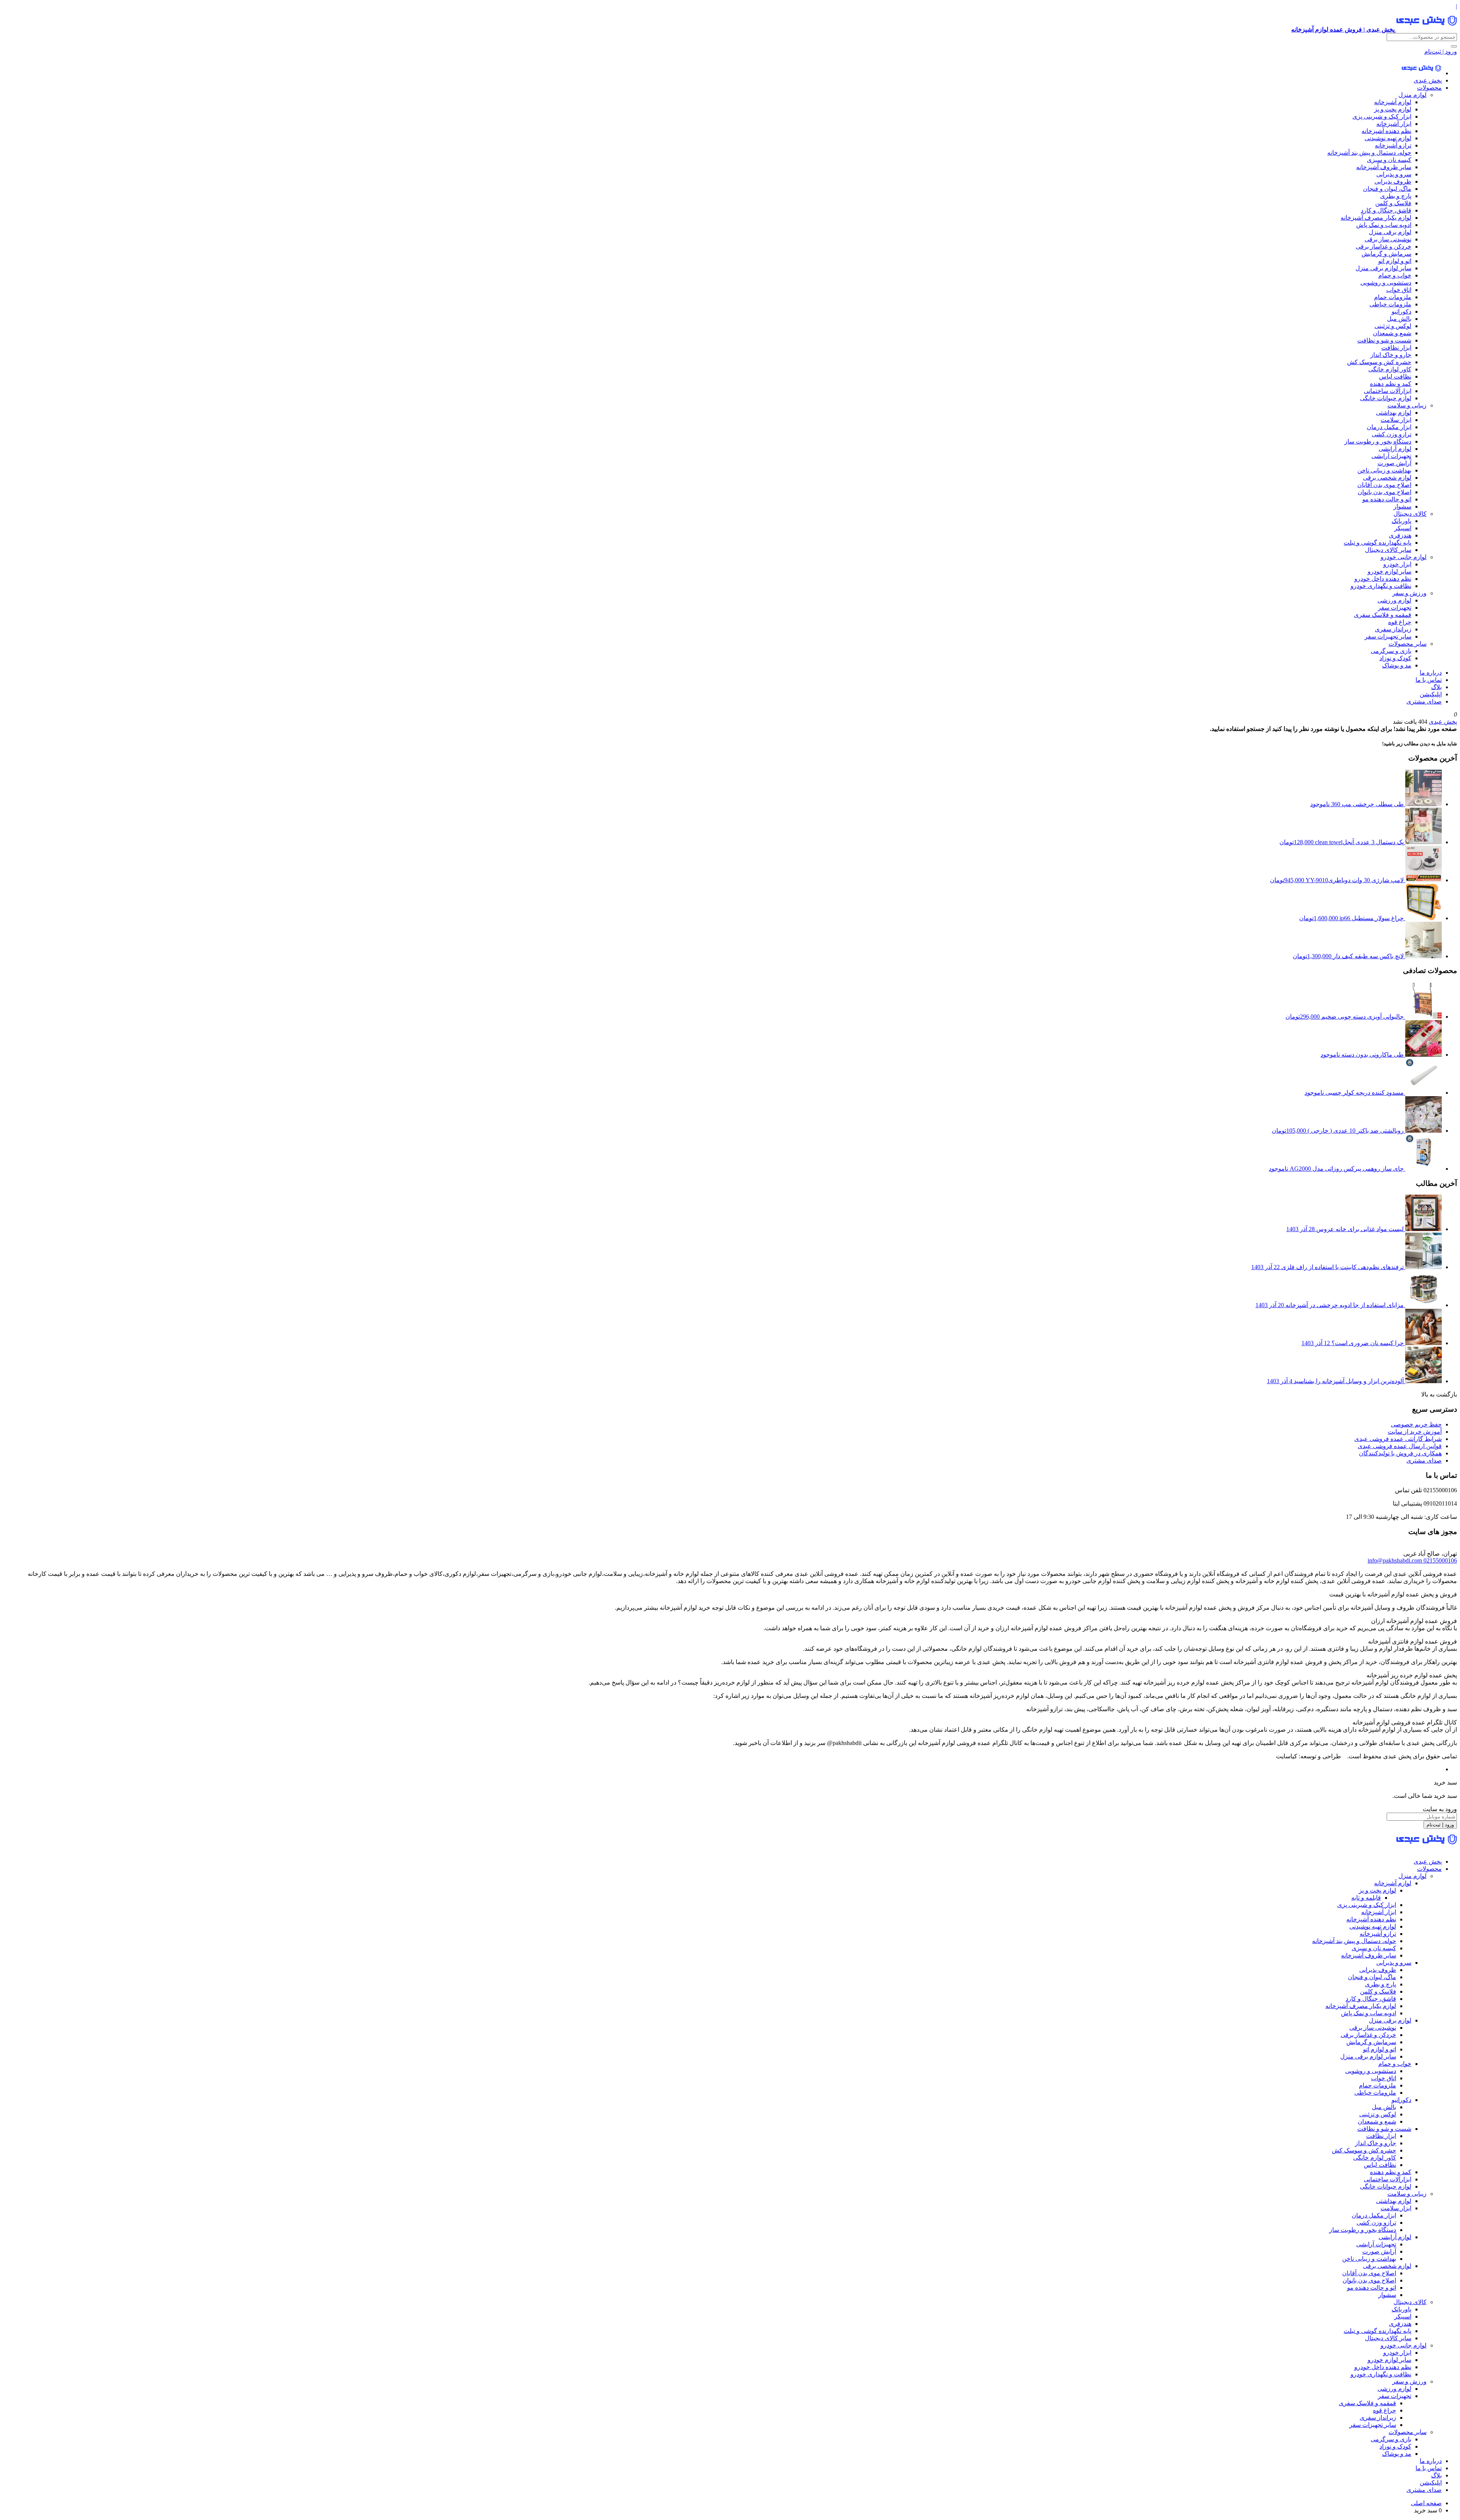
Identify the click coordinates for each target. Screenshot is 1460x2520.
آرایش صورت (1394, 463)
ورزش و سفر (1409, 593)
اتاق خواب (1399, 290)
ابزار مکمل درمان (1389, 427)
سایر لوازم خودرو (1389, 571)
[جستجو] (1454, 46)
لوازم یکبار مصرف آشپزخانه (1376, 218)
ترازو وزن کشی (1392, 434)
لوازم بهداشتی (1394, 413)
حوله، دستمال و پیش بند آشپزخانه (1369, 153)
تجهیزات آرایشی (1391, 456)
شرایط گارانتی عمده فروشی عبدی (1398, 1439)
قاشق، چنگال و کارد (1386, 210)
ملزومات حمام (1393, 297)
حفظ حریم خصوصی (1416, 1424)
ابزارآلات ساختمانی (1388, 391)
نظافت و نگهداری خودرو (1381, 586)
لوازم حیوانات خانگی (1386, 398)
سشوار (1402, 506)
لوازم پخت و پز (1393, 109)
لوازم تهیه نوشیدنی (1388, 138)
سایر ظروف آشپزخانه (1384, 167)
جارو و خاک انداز (1391, 355)
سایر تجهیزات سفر (1388, 636)
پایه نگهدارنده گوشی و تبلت (1377, 543)
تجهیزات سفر (1395, 608)
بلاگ (1436, 687)
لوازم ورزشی (1394, 600)
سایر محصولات (1408, 644)
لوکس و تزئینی (1393, 326)
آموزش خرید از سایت (1415, 1432)
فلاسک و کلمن (1393, 203)
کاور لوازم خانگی (1390, 369)
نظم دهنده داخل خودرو (1383, 579)
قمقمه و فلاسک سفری (1383, 615)
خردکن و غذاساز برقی (1384, 246)
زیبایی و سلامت (1407, 405)
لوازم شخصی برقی (1387, 478)
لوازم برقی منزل (1390, 232)
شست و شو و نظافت (1384, 340)
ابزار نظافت (1396, 348)
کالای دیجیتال (1410, 514)
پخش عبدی (1428, 80)
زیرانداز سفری (1393, 629)
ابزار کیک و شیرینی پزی (1382, 116)
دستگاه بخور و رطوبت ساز (1378, 441)
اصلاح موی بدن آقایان (1384, 485)
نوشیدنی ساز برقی (1388, 239)
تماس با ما (1429, 680)
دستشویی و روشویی (1386, 283)
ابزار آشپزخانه (1394, 124)
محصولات (1429, 88)
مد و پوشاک (1397, 665)
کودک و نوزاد (1395, 658)
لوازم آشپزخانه (1393, 102)
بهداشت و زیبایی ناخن (1384, 470)
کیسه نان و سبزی (1389, 160)
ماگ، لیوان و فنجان (1387, 189)
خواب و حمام (1395, 275)
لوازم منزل (1412, 95)
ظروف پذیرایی (1393, 181)
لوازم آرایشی (1395, 449)
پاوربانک (1401, 521)
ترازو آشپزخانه (1393, 145)
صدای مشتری (1424, 701)
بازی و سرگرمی (1391, 651)
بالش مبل (1399, 319)
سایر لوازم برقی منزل (1383, 268)
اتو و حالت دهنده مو (1387, 499)
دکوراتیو (1401, 311)
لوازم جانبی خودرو (1404, 557)
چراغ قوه (1400, 622)
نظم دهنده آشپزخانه (1386, 131)
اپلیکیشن (1431, 694)
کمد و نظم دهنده (1391, 384)
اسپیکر (1403, 528)
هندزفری (1400, 535)
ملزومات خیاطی (1390, 304)
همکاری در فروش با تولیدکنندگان (1400, 1453)
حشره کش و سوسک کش (1379, 362)
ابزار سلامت (1396, 420)
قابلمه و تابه (1366, 1898)
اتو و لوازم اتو (1395, 261)
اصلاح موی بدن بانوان (1385, 492)
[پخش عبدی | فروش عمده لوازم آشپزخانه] (1421, 73)
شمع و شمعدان (1392, 333)
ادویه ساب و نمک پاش (1384, 225)
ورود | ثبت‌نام (1441, 52)
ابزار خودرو (1397, 564)
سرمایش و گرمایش (1386, 254)
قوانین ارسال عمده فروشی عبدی (1400, 1446)
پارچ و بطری (1396, 196)
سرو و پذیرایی (1394, 174)
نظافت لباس (1395, 376)
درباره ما (1431, 673)
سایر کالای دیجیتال (1388, 550)
